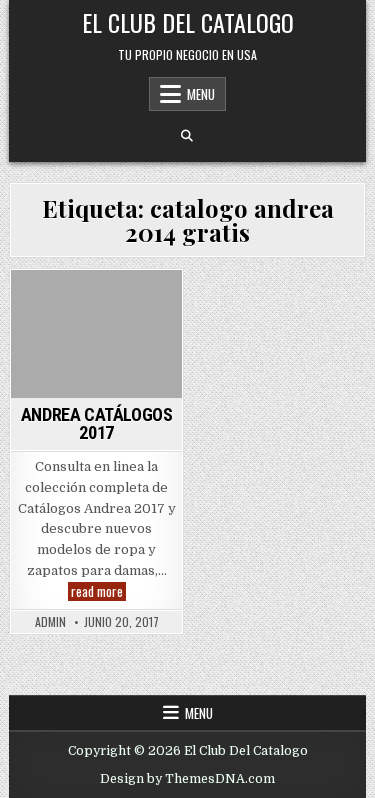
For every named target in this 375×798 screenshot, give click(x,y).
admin (50, 622)
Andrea (93, 304)
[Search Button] (187, 136)
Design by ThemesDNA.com (187, 779)
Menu (201, 94)
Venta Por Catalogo (96, 366)
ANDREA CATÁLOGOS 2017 (97, 423)
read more (98, 591)
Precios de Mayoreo (93, 346)
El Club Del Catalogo (188, 22)
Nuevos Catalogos (93, 325)
